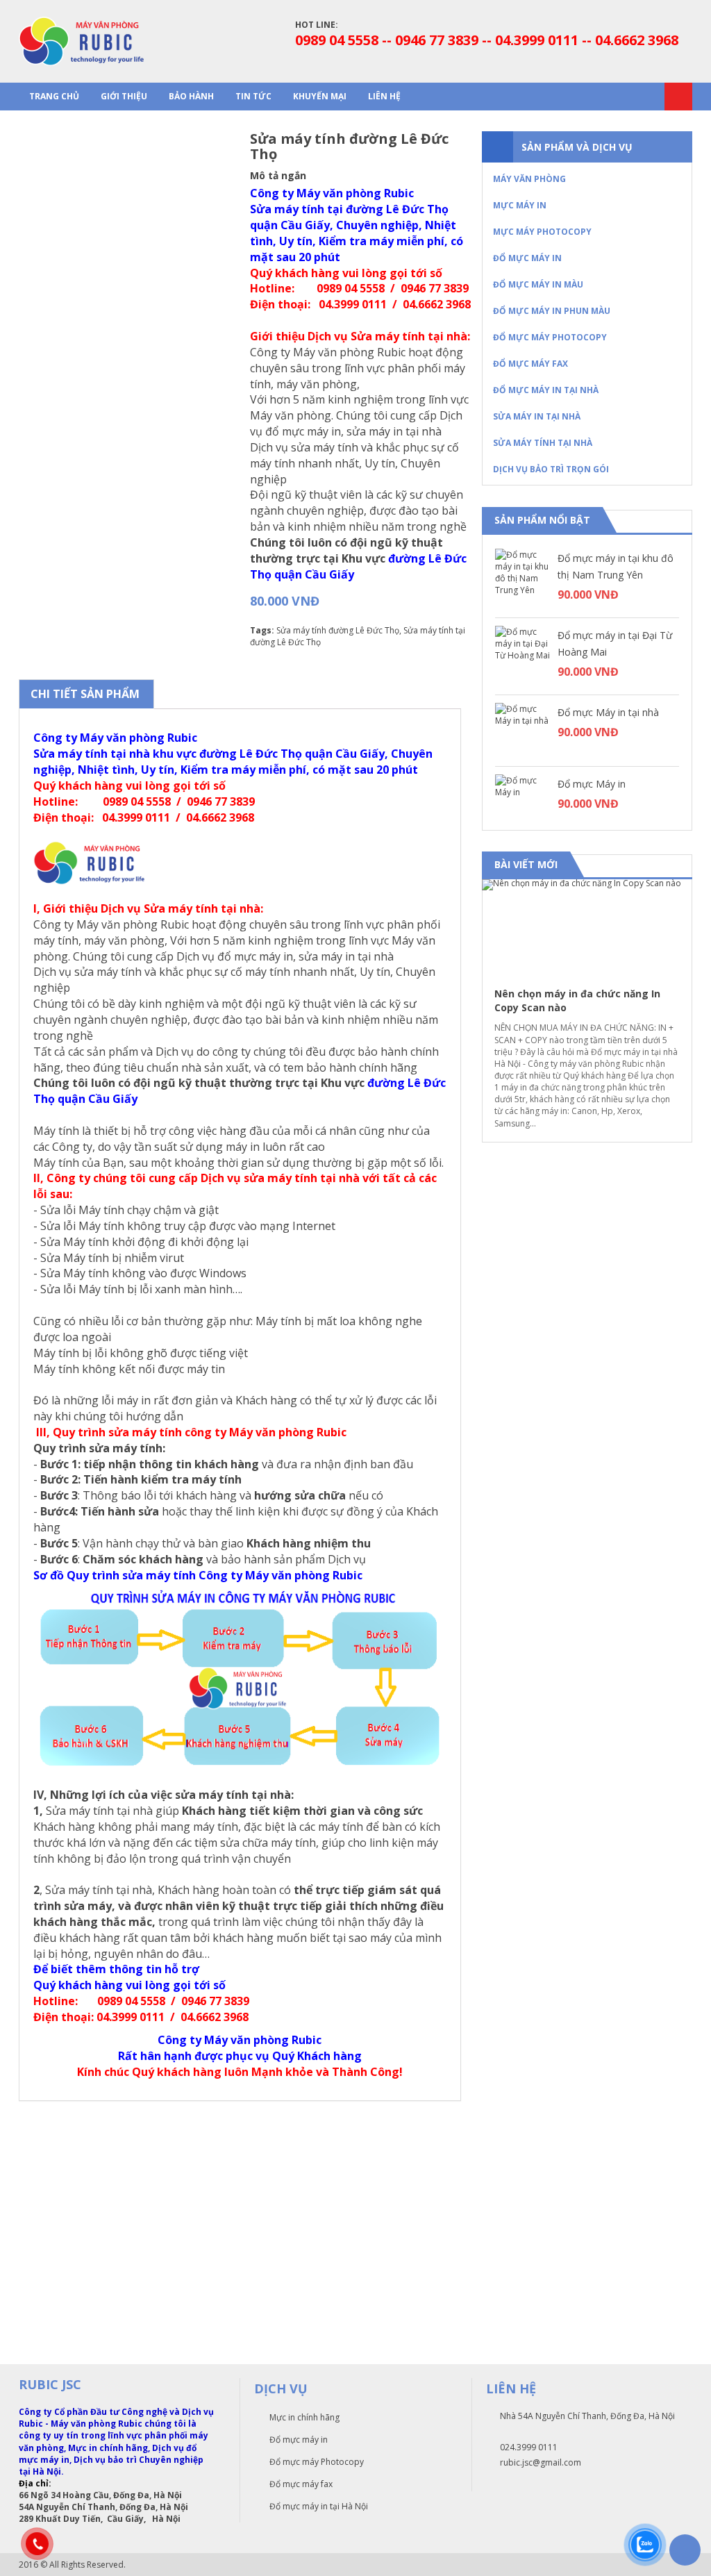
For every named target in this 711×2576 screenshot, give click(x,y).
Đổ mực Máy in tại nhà (608, 712)
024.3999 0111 (529, 2447)
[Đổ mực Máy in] (523, 802)
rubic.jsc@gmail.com (541, 2462)
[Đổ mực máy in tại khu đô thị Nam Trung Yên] (523, 576)
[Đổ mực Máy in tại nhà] (523, 731)
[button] (669, 865)
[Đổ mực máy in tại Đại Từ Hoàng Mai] (523, 654)
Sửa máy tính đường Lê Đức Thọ (338, 630)
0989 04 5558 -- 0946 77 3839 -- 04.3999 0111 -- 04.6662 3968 (487, 40)
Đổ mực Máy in (592, 784)
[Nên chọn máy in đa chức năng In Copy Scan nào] (587, 927)
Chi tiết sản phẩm (85, 694)
